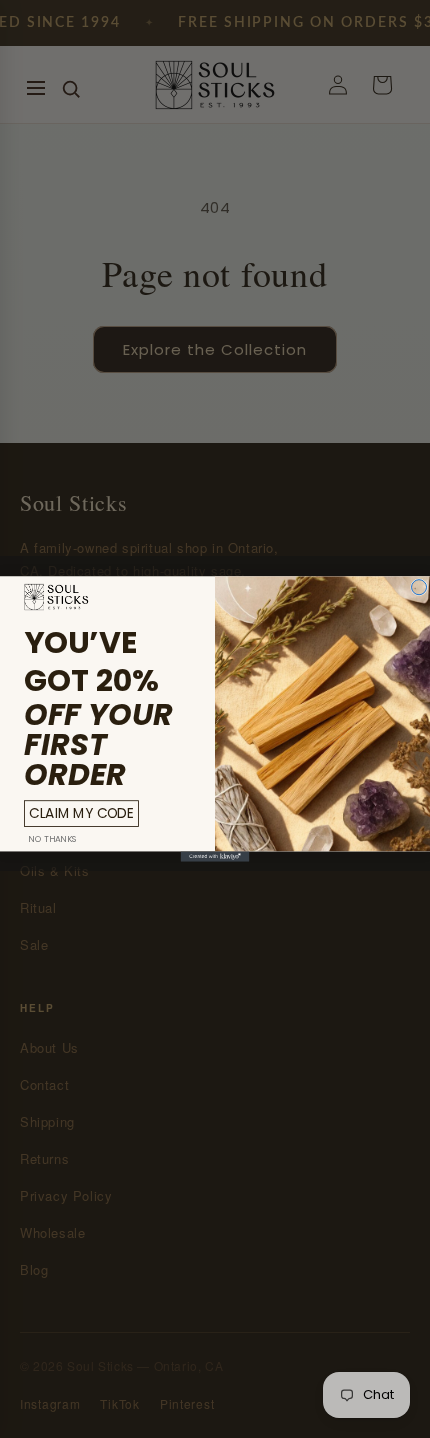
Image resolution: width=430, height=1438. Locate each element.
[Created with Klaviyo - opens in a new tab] (215, 856)
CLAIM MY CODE (81, 813)
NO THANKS (52, 839)
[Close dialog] (419, 587)
